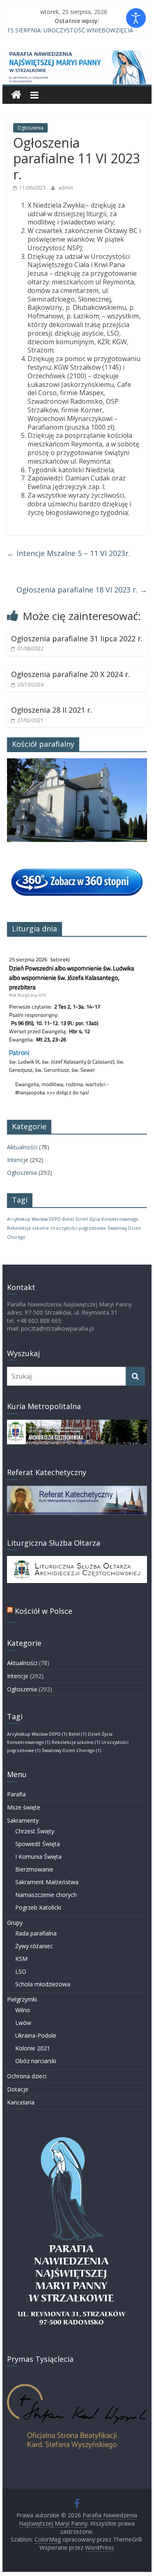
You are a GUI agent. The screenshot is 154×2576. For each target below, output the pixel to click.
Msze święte (24, 1807)
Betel (68, 1219)
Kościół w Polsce (44, 1611)
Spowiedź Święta (38, 1844)
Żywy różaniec (34, 1946)
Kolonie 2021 (33, 2048)
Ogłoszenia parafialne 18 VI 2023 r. (82, 590)
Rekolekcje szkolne (28, 1228)
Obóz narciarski (36, 2061)
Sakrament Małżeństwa (47, 1882)
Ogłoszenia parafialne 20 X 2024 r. (70, 674)
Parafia (16, 1794)
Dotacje (18, 2089)
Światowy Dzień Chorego (71, 1750)
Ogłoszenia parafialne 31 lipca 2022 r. (77, 638)
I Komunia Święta (38, 1857)
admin (66, 188)
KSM (21, 1959)
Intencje (18, 1160)
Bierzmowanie (34, 1869)
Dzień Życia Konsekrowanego (107, 1219)
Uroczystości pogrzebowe (78, 1228)
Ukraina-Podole (36, 2035)
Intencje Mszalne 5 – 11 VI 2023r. (69, 553)
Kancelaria (21, 2102)
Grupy (15, 1923)
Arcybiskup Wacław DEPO (34, 1219)
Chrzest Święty (35, 1831)
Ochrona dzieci (27, 2076)
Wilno (23, 2010)
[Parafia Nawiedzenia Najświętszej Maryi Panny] (16, 95)
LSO (21, 1971)
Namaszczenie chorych (46, 1895)
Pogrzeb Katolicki (38, 1907)
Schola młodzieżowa (43, 1984)
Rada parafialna (36, 1933)
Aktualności (22, 1147)
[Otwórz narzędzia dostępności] (136, 18)
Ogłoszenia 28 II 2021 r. (52, 710)
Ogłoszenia (30, 128)
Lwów (23, 2023)
